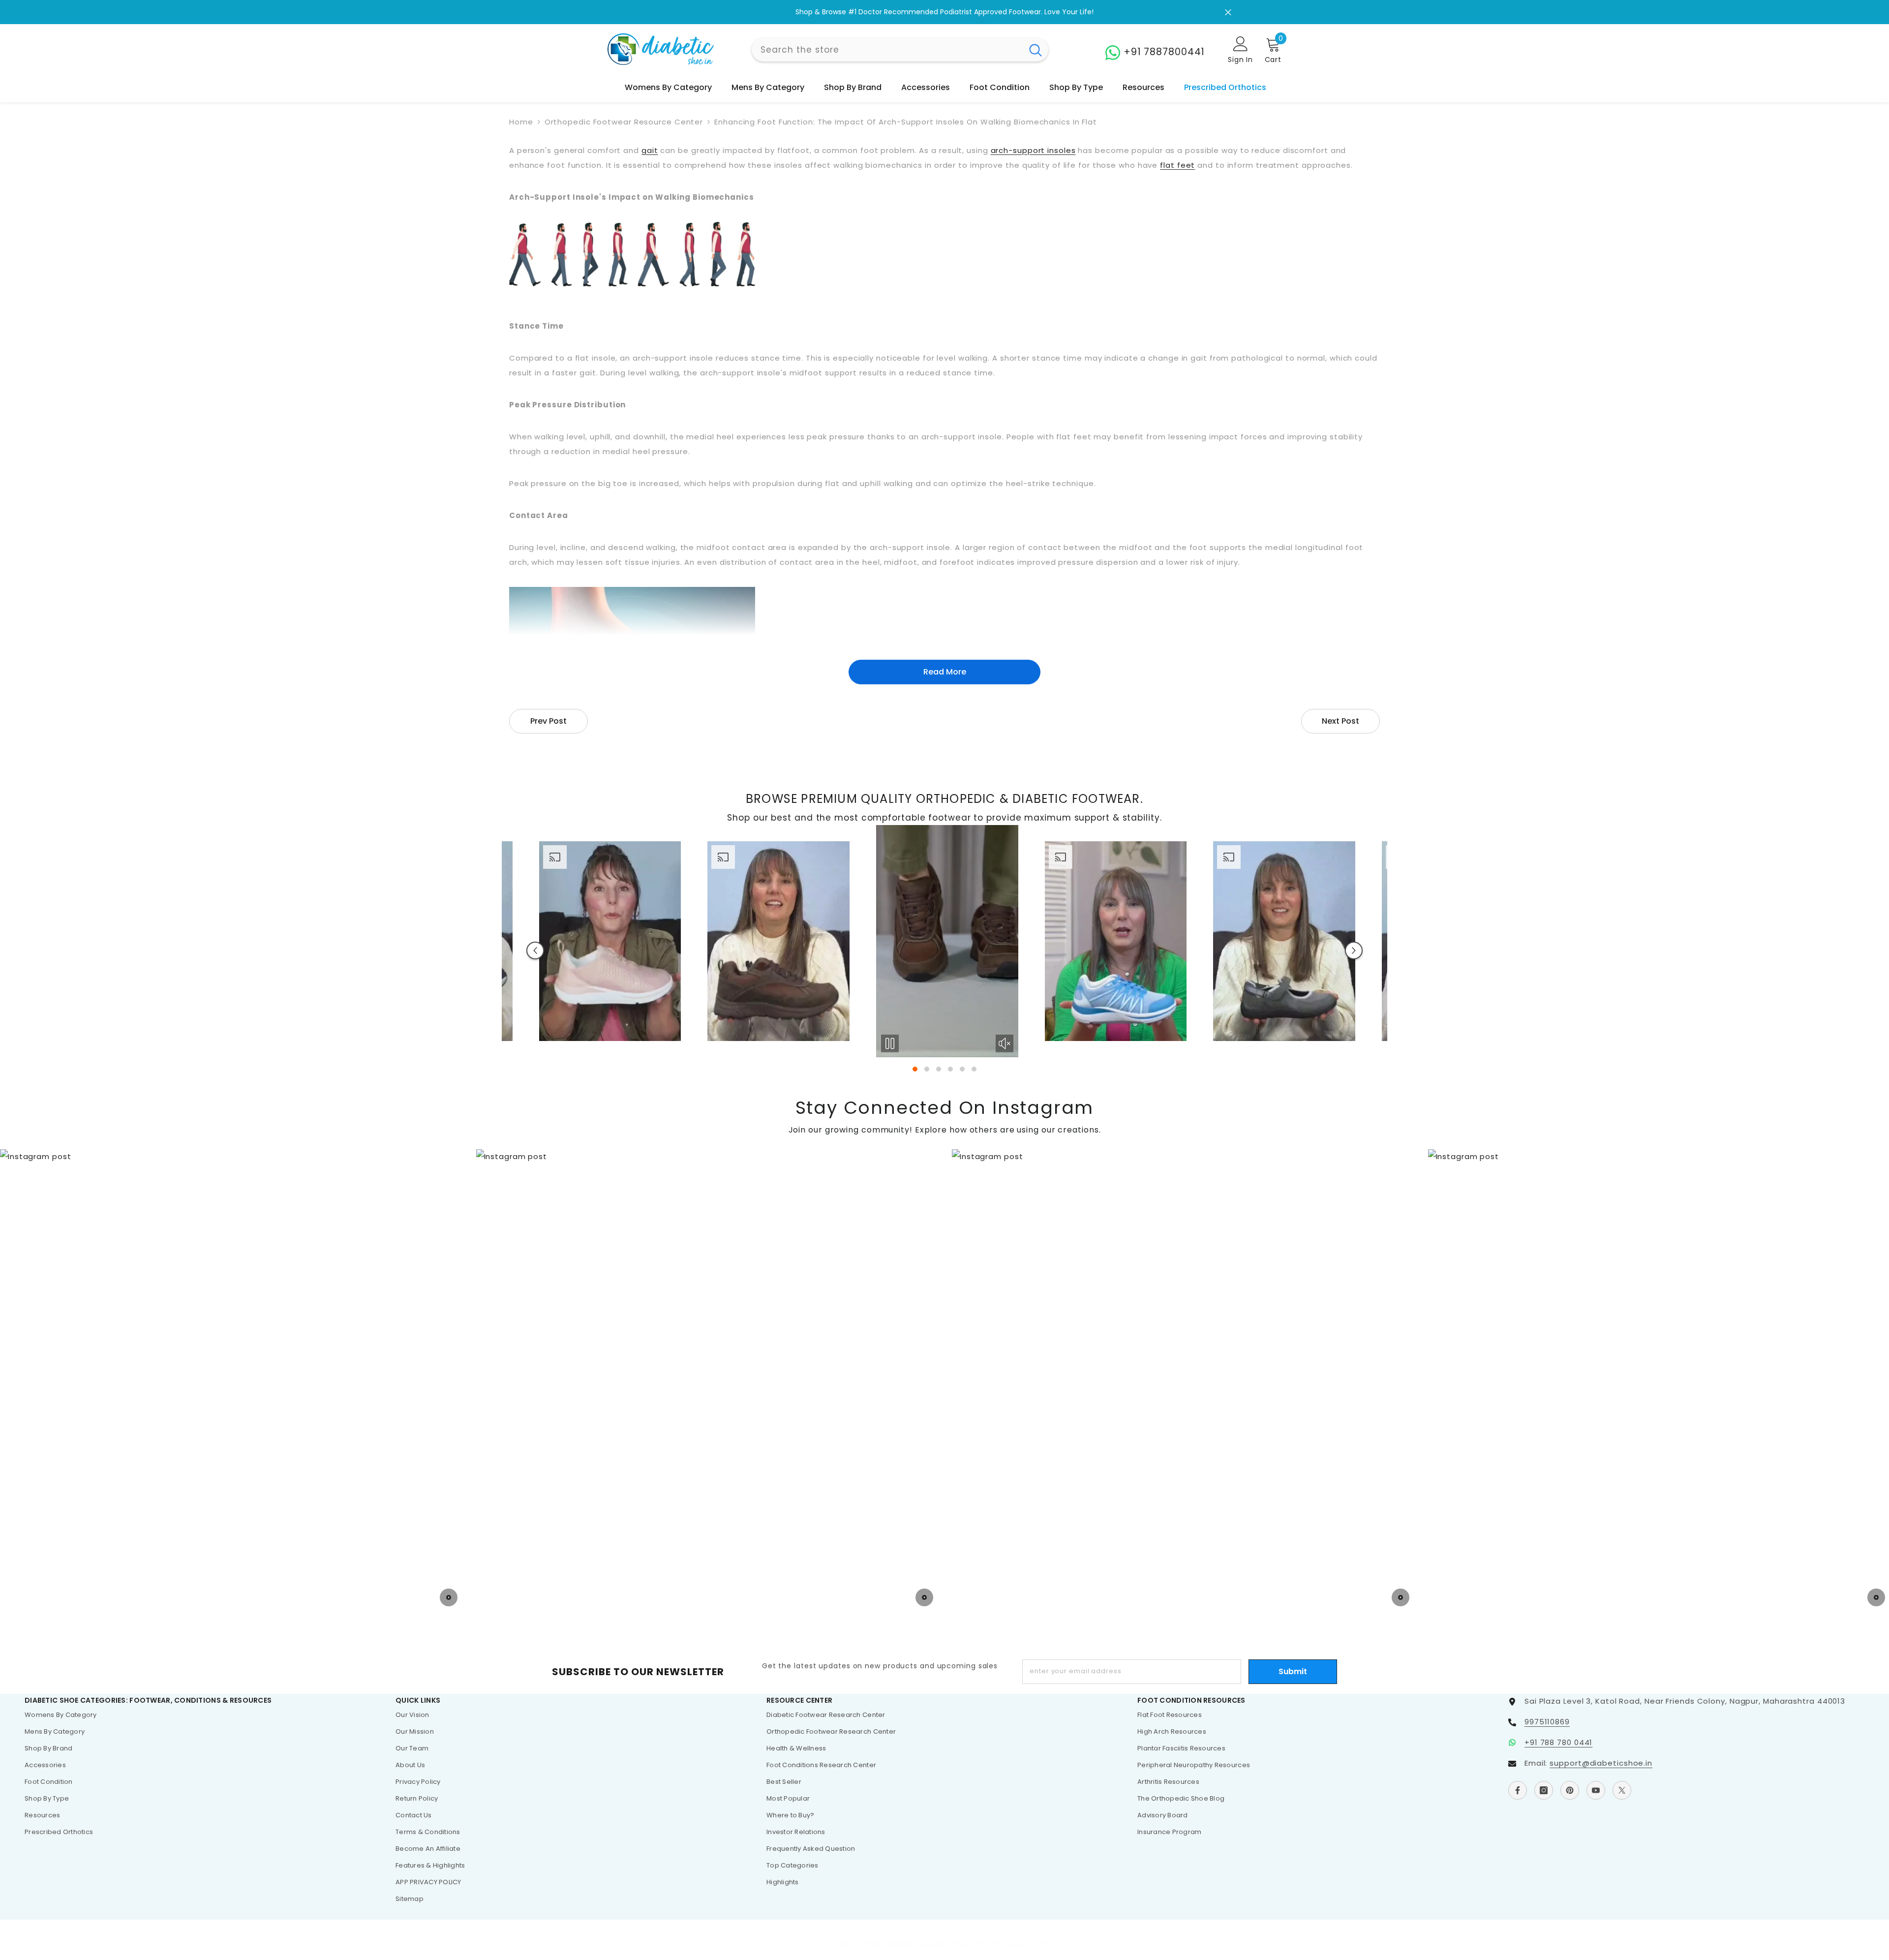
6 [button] (974, 1069)
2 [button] (927, 1069)
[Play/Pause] (553, 1043)
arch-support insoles (1033, 150)
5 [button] (962, 1069)
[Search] (900, 50)
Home (521, 122)
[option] (944, 12)
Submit (1293, 1671)
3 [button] (939, 1069)
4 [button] (950, 1069)
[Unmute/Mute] (667, 1043)
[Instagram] (1544, 1790)
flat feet (1177, 165)
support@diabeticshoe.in (1601, 1763)
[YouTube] (1596, 1790)
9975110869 (1547, 1722)
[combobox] (887, 50)
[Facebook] (1518, 1790)
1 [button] (915, 1069)
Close (1228, 12)
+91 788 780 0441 (1558, 1742)
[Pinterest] (1570, 1790)
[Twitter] (1622, 1790)
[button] (535, 950)
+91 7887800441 (1164, 52)
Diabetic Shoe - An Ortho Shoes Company (992, 1944)
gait (650, 150)
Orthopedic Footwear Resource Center (624, 122)
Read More (945, 672)
